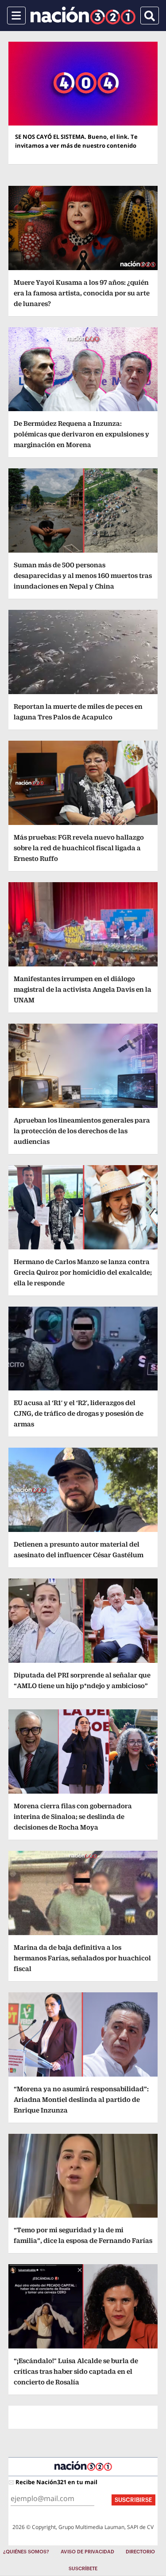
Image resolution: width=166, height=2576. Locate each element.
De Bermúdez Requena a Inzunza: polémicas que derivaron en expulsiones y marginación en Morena (81, 434)
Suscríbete (83, 2569)
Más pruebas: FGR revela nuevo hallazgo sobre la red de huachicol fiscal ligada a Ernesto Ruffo (79, 848)
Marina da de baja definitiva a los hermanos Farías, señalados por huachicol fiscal (82, 1958)
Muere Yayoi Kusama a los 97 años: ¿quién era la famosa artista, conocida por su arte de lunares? (82, 293)
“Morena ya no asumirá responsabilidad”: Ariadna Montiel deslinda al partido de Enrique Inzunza (81, 2099)
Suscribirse (133, 2500)
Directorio (140, 2552)
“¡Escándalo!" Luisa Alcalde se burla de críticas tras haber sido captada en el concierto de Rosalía (76, 2371)
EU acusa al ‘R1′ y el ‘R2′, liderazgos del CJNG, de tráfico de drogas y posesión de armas (79, 1413)
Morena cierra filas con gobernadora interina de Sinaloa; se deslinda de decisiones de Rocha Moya (73, 1816)
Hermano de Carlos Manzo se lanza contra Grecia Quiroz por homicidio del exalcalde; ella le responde (83, 1272)
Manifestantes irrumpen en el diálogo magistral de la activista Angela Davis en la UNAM (83, 989)
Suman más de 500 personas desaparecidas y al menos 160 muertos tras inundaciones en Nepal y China (83, 575)
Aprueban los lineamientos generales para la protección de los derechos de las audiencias (82, 1131)
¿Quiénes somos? (26, 2552)
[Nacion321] (83, 16)
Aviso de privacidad (87, 2552)
